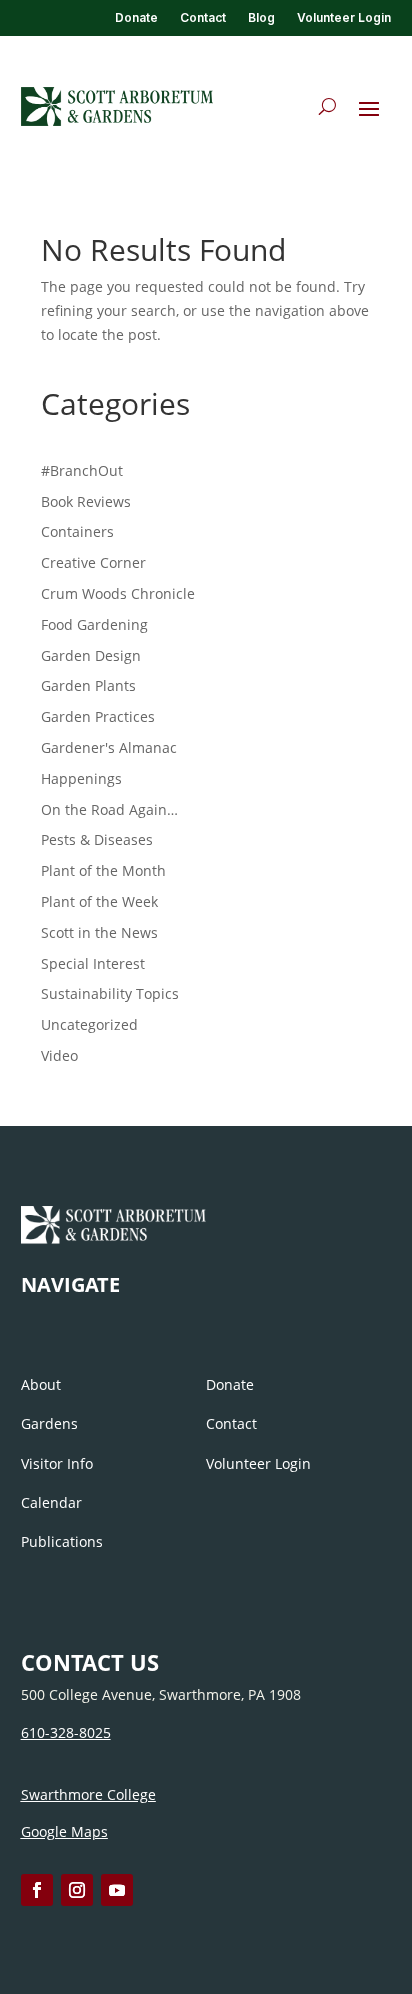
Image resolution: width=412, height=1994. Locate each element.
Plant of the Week (99, 901)
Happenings (81, 778)
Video (59, 1055)
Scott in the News (99, 932)
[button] (369, 108)
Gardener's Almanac (109, 747)
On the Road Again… (109, 809)
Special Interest (93, 963)
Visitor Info (57, 1463)
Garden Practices (98, 716)
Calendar (51, 1502)
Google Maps (64, 1831)
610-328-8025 (66, 1732)
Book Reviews (86, 501)
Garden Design (91, 655)
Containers (77, 531)
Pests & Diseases (97, 839)
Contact (203, 18)
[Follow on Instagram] (77, 1890)
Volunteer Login (344, 18)
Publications (62, 1541)
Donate (136, 18)
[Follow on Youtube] (117, 1890)
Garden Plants (88, 685)
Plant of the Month (103, 870)
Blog (261, 18)
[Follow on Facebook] (37, 1890)
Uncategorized (89, 1024)
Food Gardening (94, 624)
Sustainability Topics (110, 993)
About (41, 1384)
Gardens (49, 1423)
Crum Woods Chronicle (118, 593)
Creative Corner (93, 562)
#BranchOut (82, 470)
